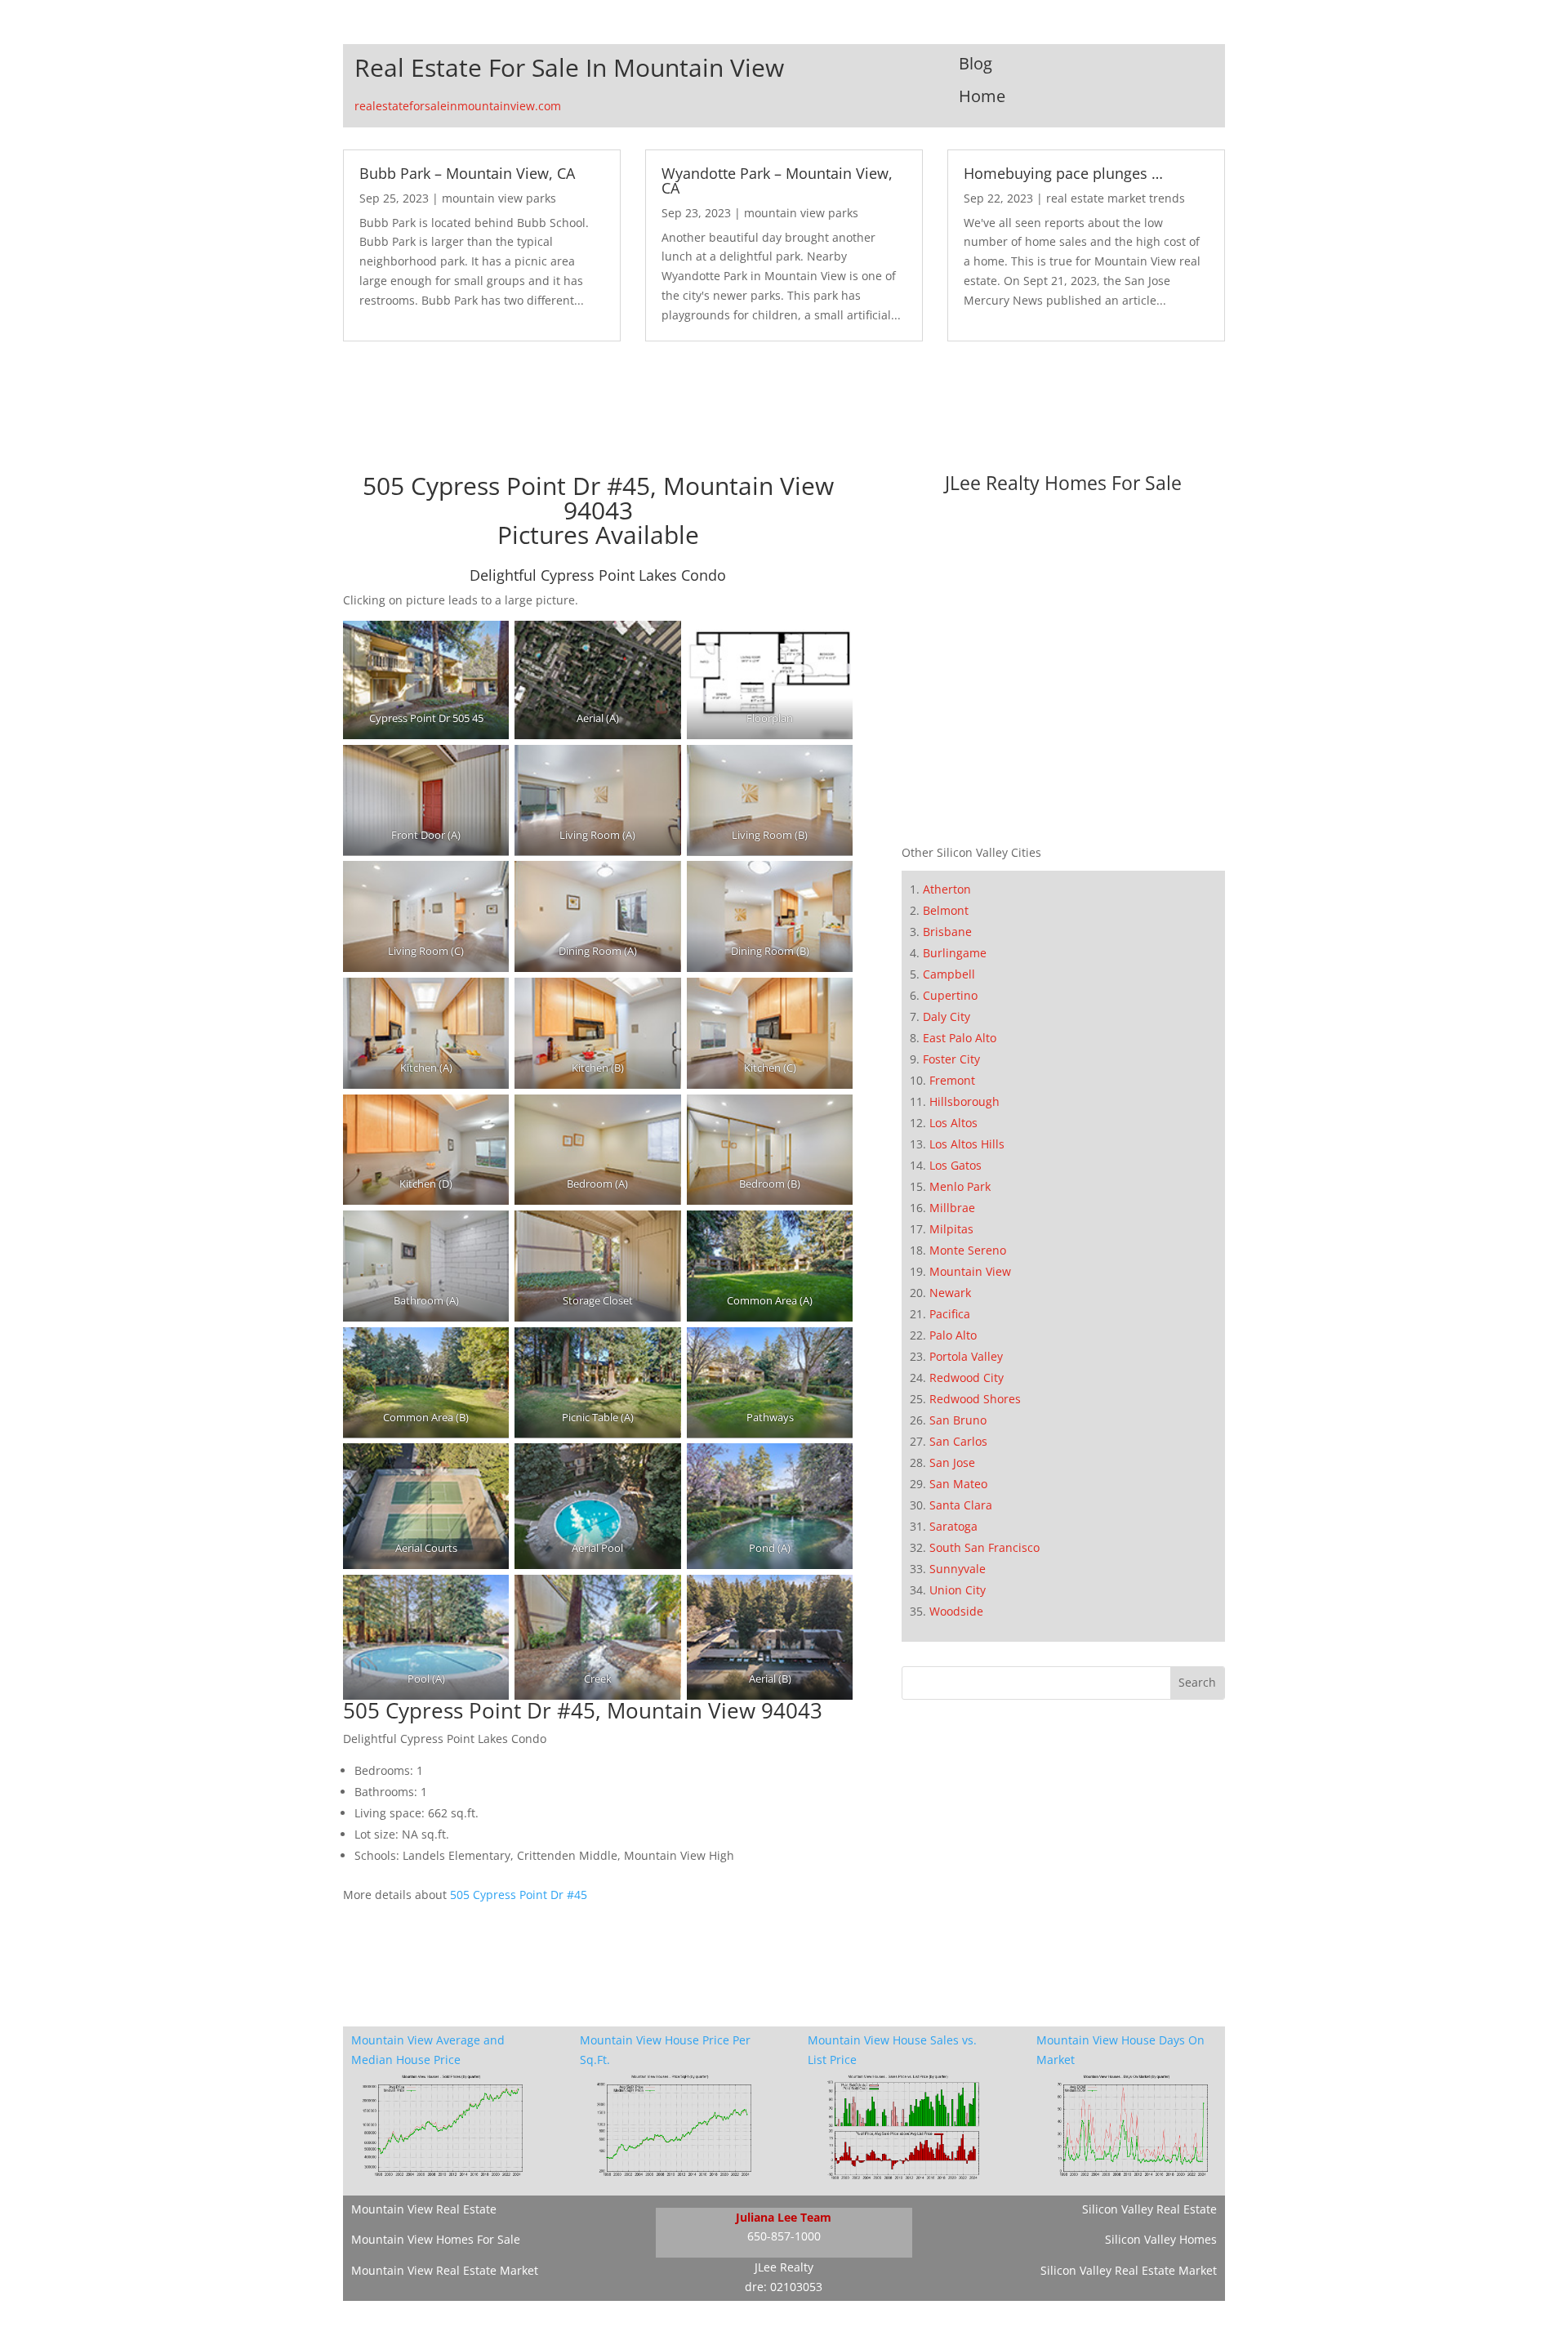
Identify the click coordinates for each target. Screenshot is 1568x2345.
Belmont (946, 910)
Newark (950, 1293)
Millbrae (952, 1208)
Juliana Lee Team (784, 2217)
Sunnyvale (958, 1569)
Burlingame (955, 953)
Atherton (947, 889)
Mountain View (970, 1271)
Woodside (956, 1611)
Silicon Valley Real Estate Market (1129, 2270)
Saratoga (953, 1526)
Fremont (952, 1080)
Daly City (947, 1016)
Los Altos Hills (967, 1144)
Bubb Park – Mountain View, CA (467, 173)
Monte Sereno (968, 1250)
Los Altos (953, 1123)
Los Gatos (955, 1165)
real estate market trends (1116, 198)
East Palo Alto (960, 1038)
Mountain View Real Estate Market (445, 2270)
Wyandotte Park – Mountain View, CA (777, 181)
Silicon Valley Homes (1161, 2239)
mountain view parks (499, 198)
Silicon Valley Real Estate (1149, 2209)
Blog (976, 63)
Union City (958, 1590)
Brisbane (947, 932)
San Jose (952, 1462)
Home (982, 96)
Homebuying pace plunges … (1063, 173)
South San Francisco (984, 1547)
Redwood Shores (975, 1399)
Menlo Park (960, 1186)
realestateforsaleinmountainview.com (458, 106)
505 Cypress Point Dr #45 (519, 1895)
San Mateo (958, 1484)
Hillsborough (964, 1101)
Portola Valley (966, 1356)
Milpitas (951, 1229)
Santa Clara (961, 1505)
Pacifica (950, 1314)
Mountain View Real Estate (424, 2209)
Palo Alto (953, 1335)
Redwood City (967, 1378)
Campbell (949, 974)
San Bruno (958, 1420)
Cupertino (950, 995)
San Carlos (958, 1441)
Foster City (951, 1059)
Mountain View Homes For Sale (436, 2239)
